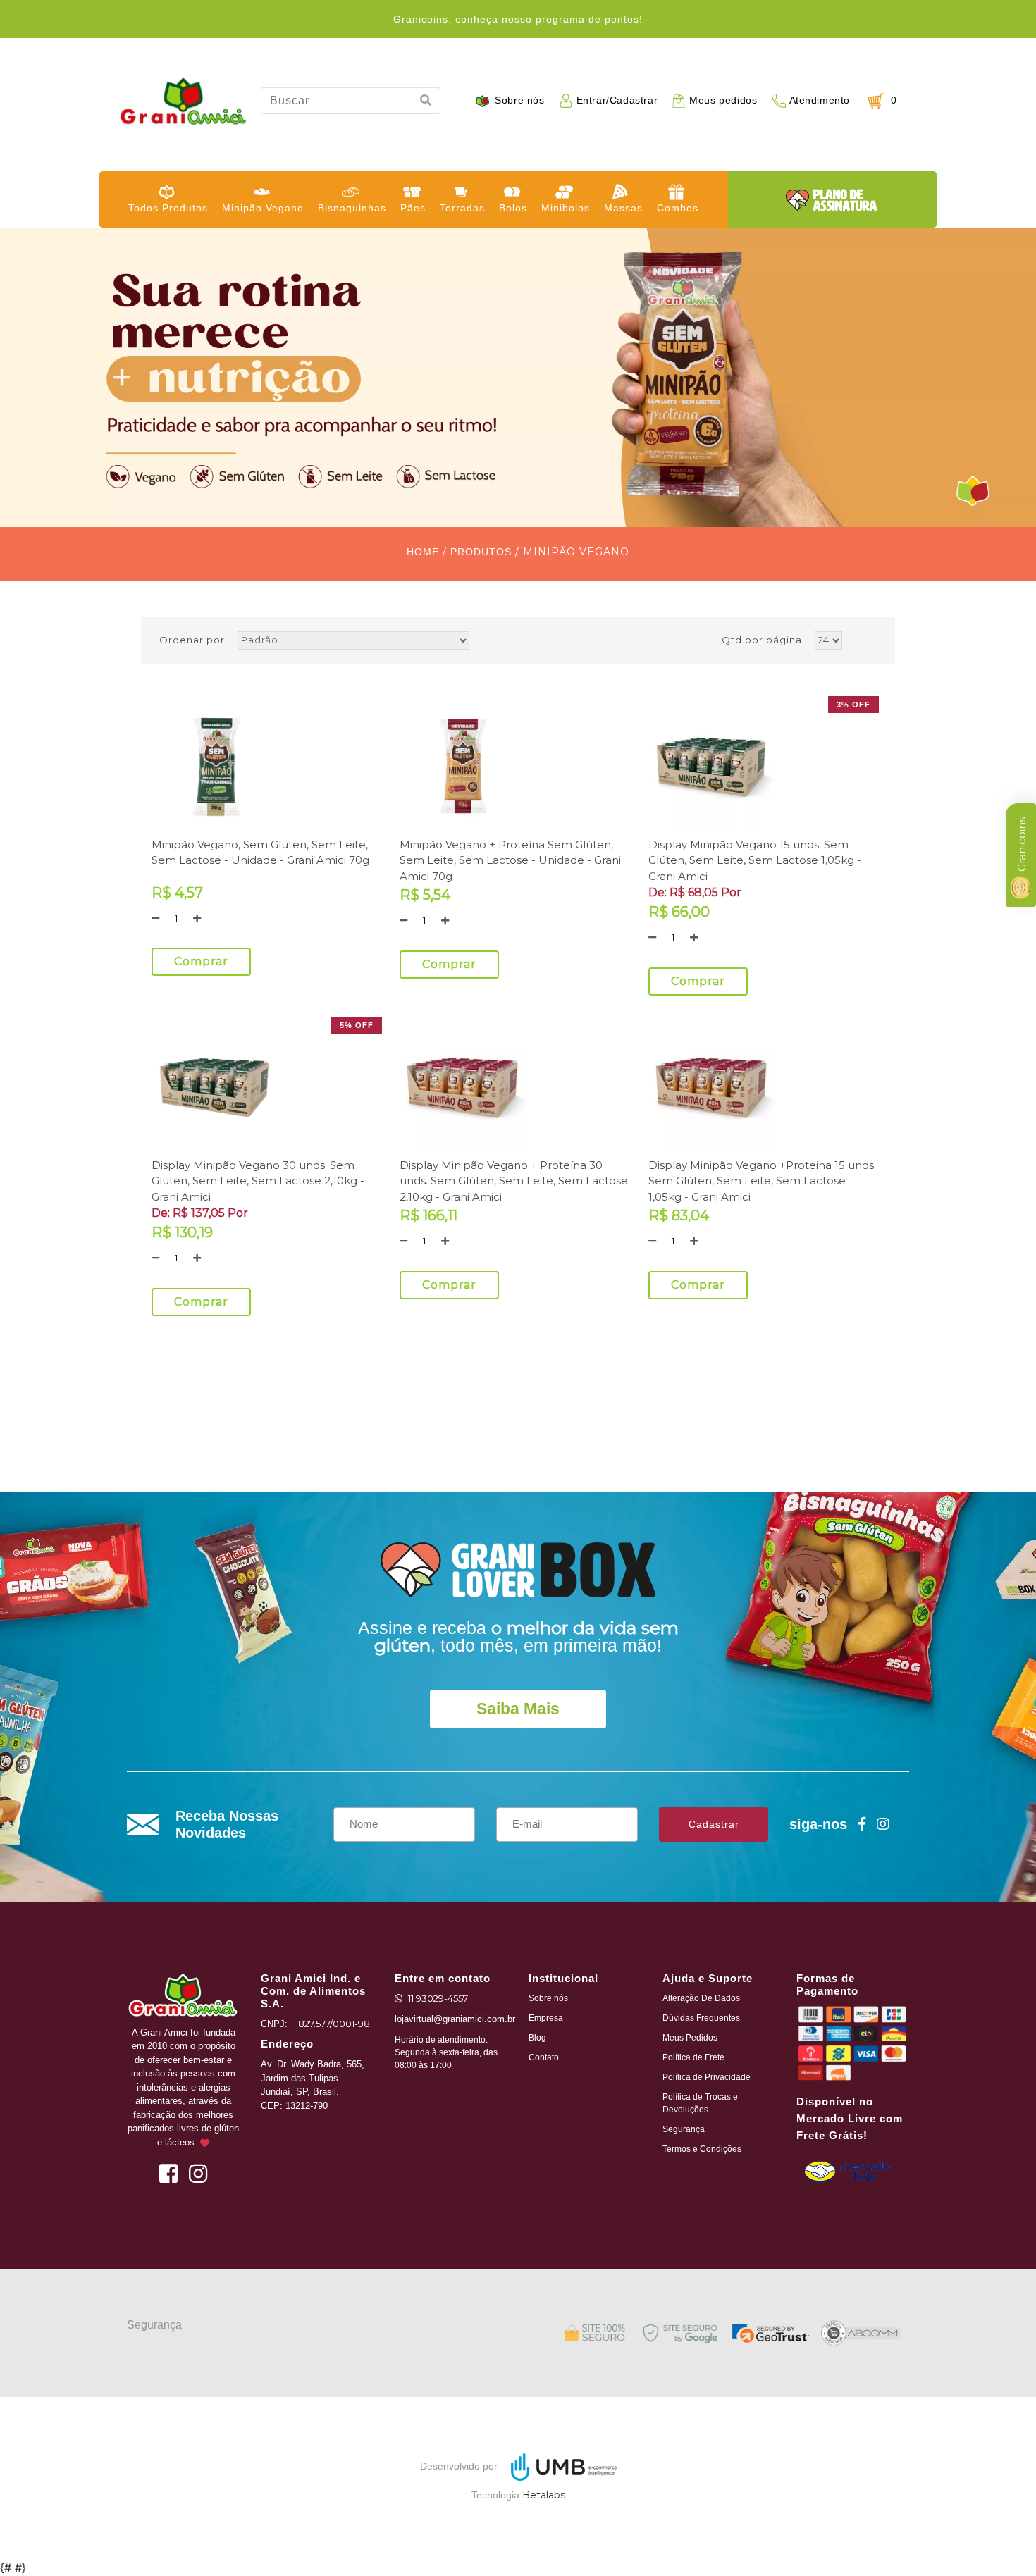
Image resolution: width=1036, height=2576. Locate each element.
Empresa (546, 2018)
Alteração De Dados (701, 1998)
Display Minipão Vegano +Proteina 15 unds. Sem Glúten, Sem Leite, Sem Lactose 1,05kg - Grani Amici (762, 1181)
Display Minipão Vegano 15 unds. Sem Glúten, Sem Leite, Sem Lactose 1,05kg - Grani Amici (755, 860)
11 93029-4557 (438, 1998)
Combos (678, 208)
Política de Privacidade (707, 2077)
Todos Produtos (168, 208)
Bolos (513, 208)
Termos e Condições (702, 2149)
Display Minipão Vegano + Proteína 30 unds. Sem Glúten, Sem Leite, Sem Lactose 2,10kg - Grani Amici (514, 1181)
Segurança (684, 2129)
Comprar (201, 961)
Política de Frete (693, 2057)
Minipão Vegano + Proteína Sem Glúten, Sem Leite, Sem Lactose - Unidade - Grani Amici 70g (510, 860)
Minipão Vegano (263, 208)
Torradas (462, 208)
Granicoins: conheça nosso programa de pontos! (518, 19)
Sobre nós (519, 100)
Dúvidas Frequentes (701, 2018)
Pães (413, 208)
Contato (544, 2057)
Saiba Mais (518, 1709)
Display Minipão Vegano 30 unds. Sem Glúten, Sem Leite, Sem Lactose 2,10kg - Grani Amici (258, 1181)
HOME (423, 552)
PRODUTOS (481, 552)
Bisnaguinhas (352, 208)
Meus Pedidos (690, 2038)
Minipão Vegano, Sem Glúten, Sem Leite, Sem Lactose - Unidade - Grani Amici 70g (260, 853)
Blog (537, 2038)
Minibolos (566, 208)
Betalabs (544, 2495)
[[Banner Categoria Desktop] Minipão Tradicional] (518, 377)
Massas (623, 208)
